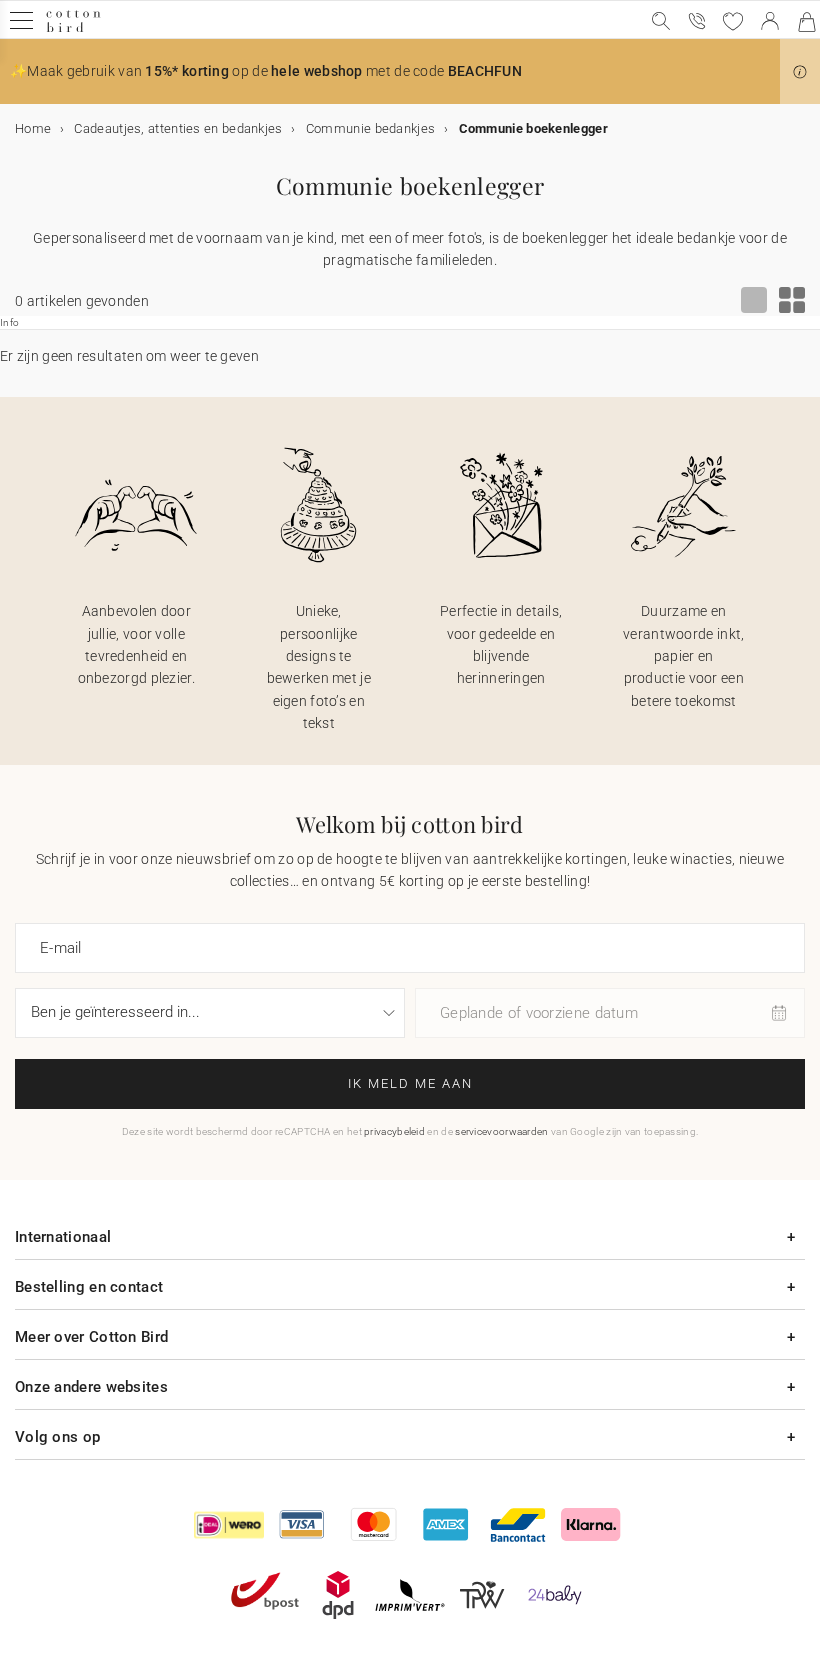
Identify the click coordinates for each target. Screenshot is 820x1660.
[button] (800, 72)
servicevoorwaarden (501, 1131)
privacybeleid (394, 1131)
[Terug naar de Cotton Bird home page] (73, 29)
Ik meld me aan (410, 1083)
